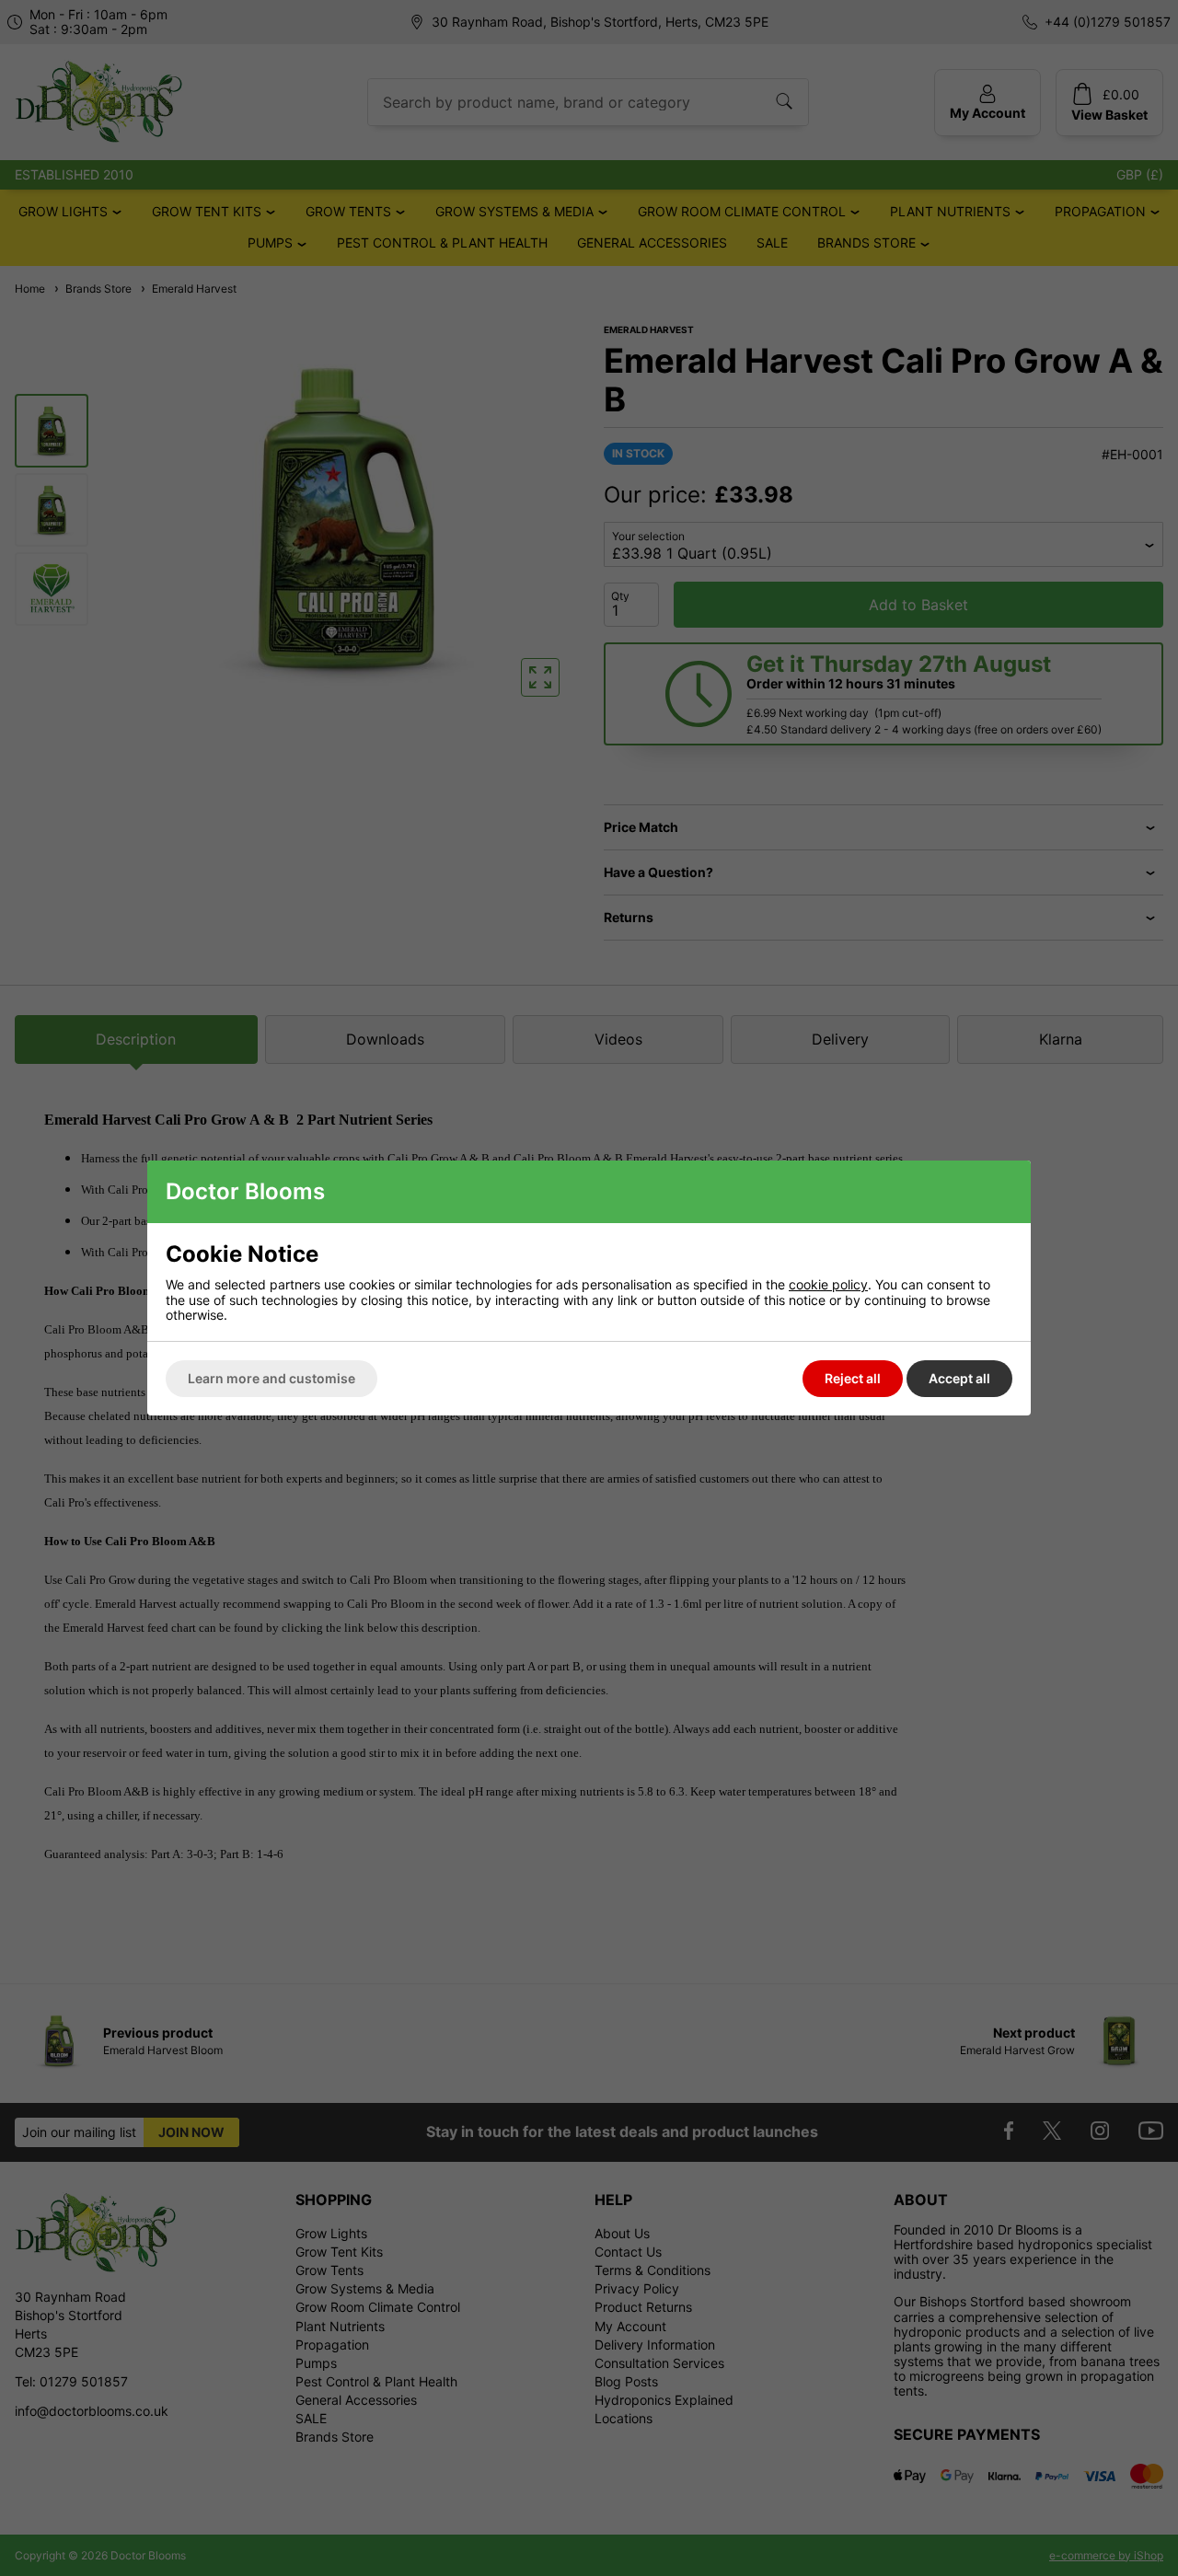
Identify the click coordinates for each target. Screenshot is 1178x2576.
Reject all (853, 1378)
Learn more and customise (271, 1378)
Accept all (959, 1378)
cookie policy (828, 1284)
